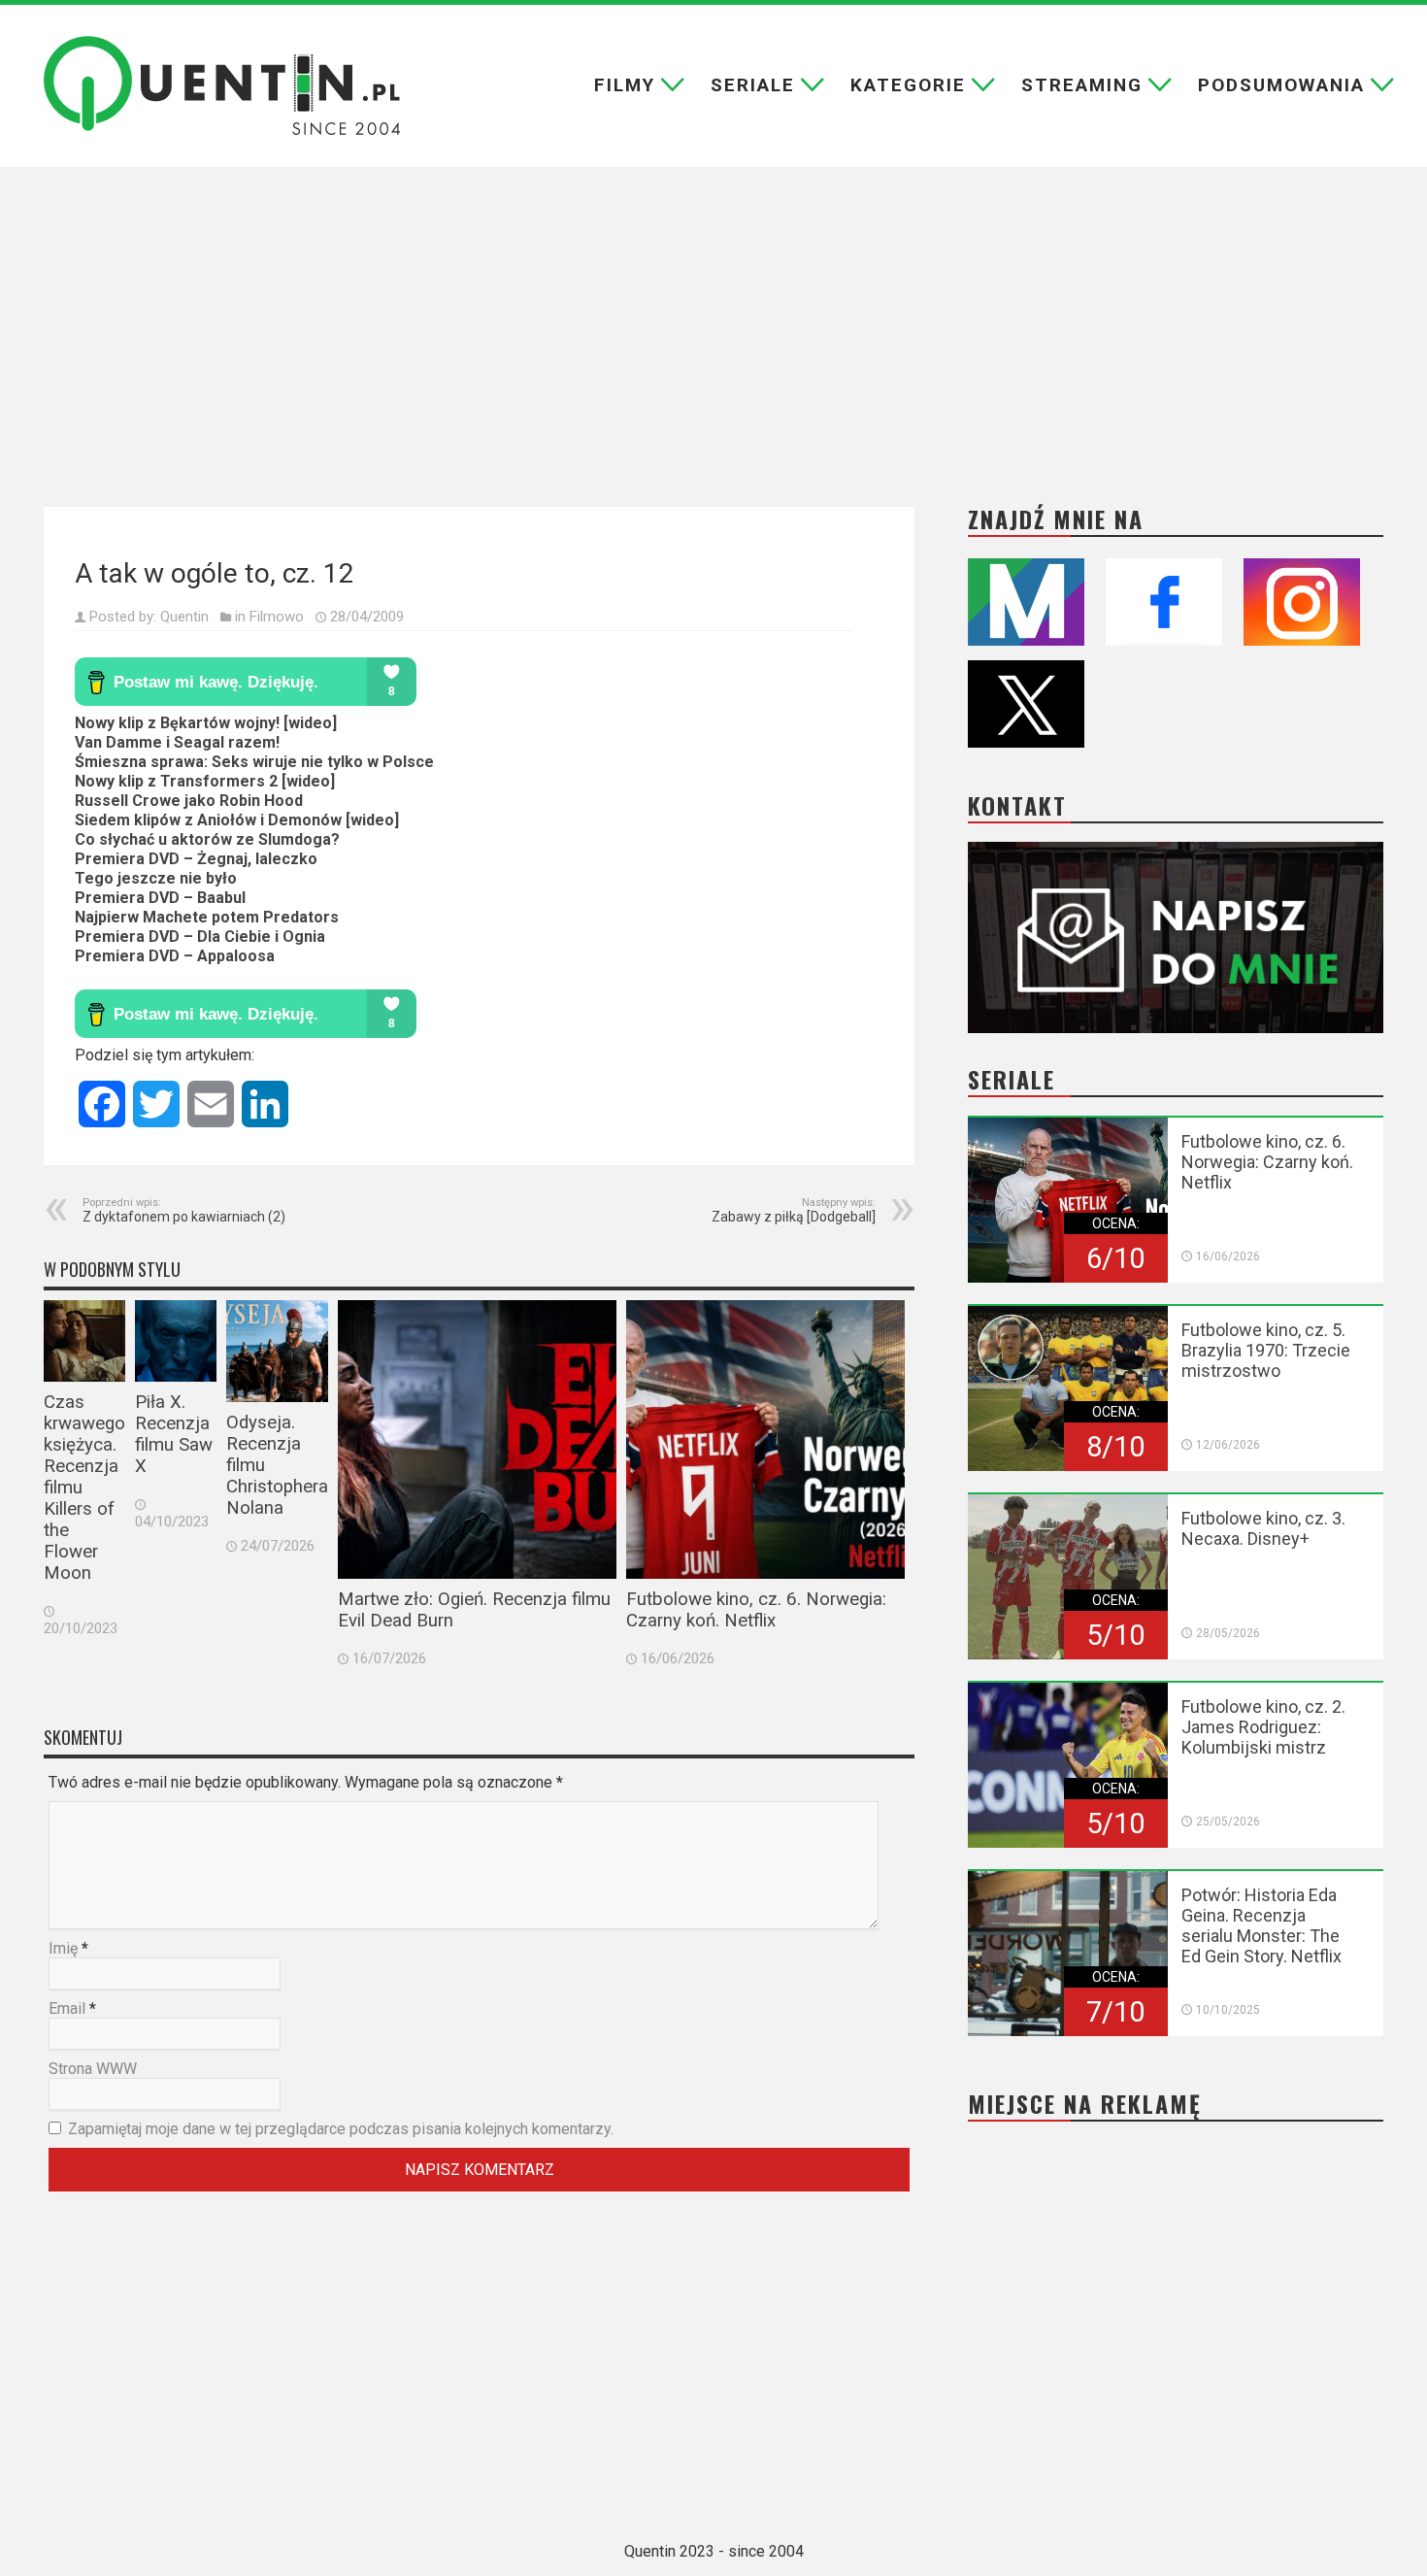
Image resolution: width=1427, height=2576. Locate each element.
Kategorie (908, 85)
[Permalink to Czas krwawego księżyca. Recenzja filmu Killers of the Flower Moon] (84, 1341)
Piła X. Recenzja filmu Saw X (174, 1434)
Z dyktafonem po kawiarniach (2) (184, 1210)
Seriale (753, 85)
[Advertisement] (713, 337)
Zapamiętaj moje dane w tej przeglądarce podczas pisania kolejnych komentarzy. (341, 2129)
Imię (63, 1948)
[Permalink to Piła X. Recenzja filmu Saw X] (176, 1341)
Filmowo (277, 617)
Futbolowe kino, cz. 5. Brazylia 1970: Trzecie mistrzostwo (1266, 1350)
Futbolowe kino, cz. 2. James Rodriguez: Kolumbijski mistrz (1263, 1727)
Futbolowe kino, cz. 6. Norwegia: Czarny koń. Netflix (756, 1610)
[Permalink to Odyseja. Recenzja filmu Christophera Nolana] (277, 1351)
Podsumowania (1281, 85)
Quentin (184, 617)
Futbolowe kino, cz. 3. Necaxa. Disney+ (1263, 1528)
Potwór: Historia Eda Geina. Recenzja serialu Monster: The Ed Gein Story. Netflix (1261, 1925)
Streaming (1082, 85)
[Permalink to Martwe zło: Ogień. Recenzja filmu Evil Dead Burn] (477, 1439)
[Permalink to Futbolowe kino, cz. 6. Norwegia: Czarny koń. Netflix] (765, 1439)
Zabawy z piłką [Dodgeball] (794, 1210)
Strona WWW (93, 2069)
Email (67, 2008)
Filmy (625, 85)
